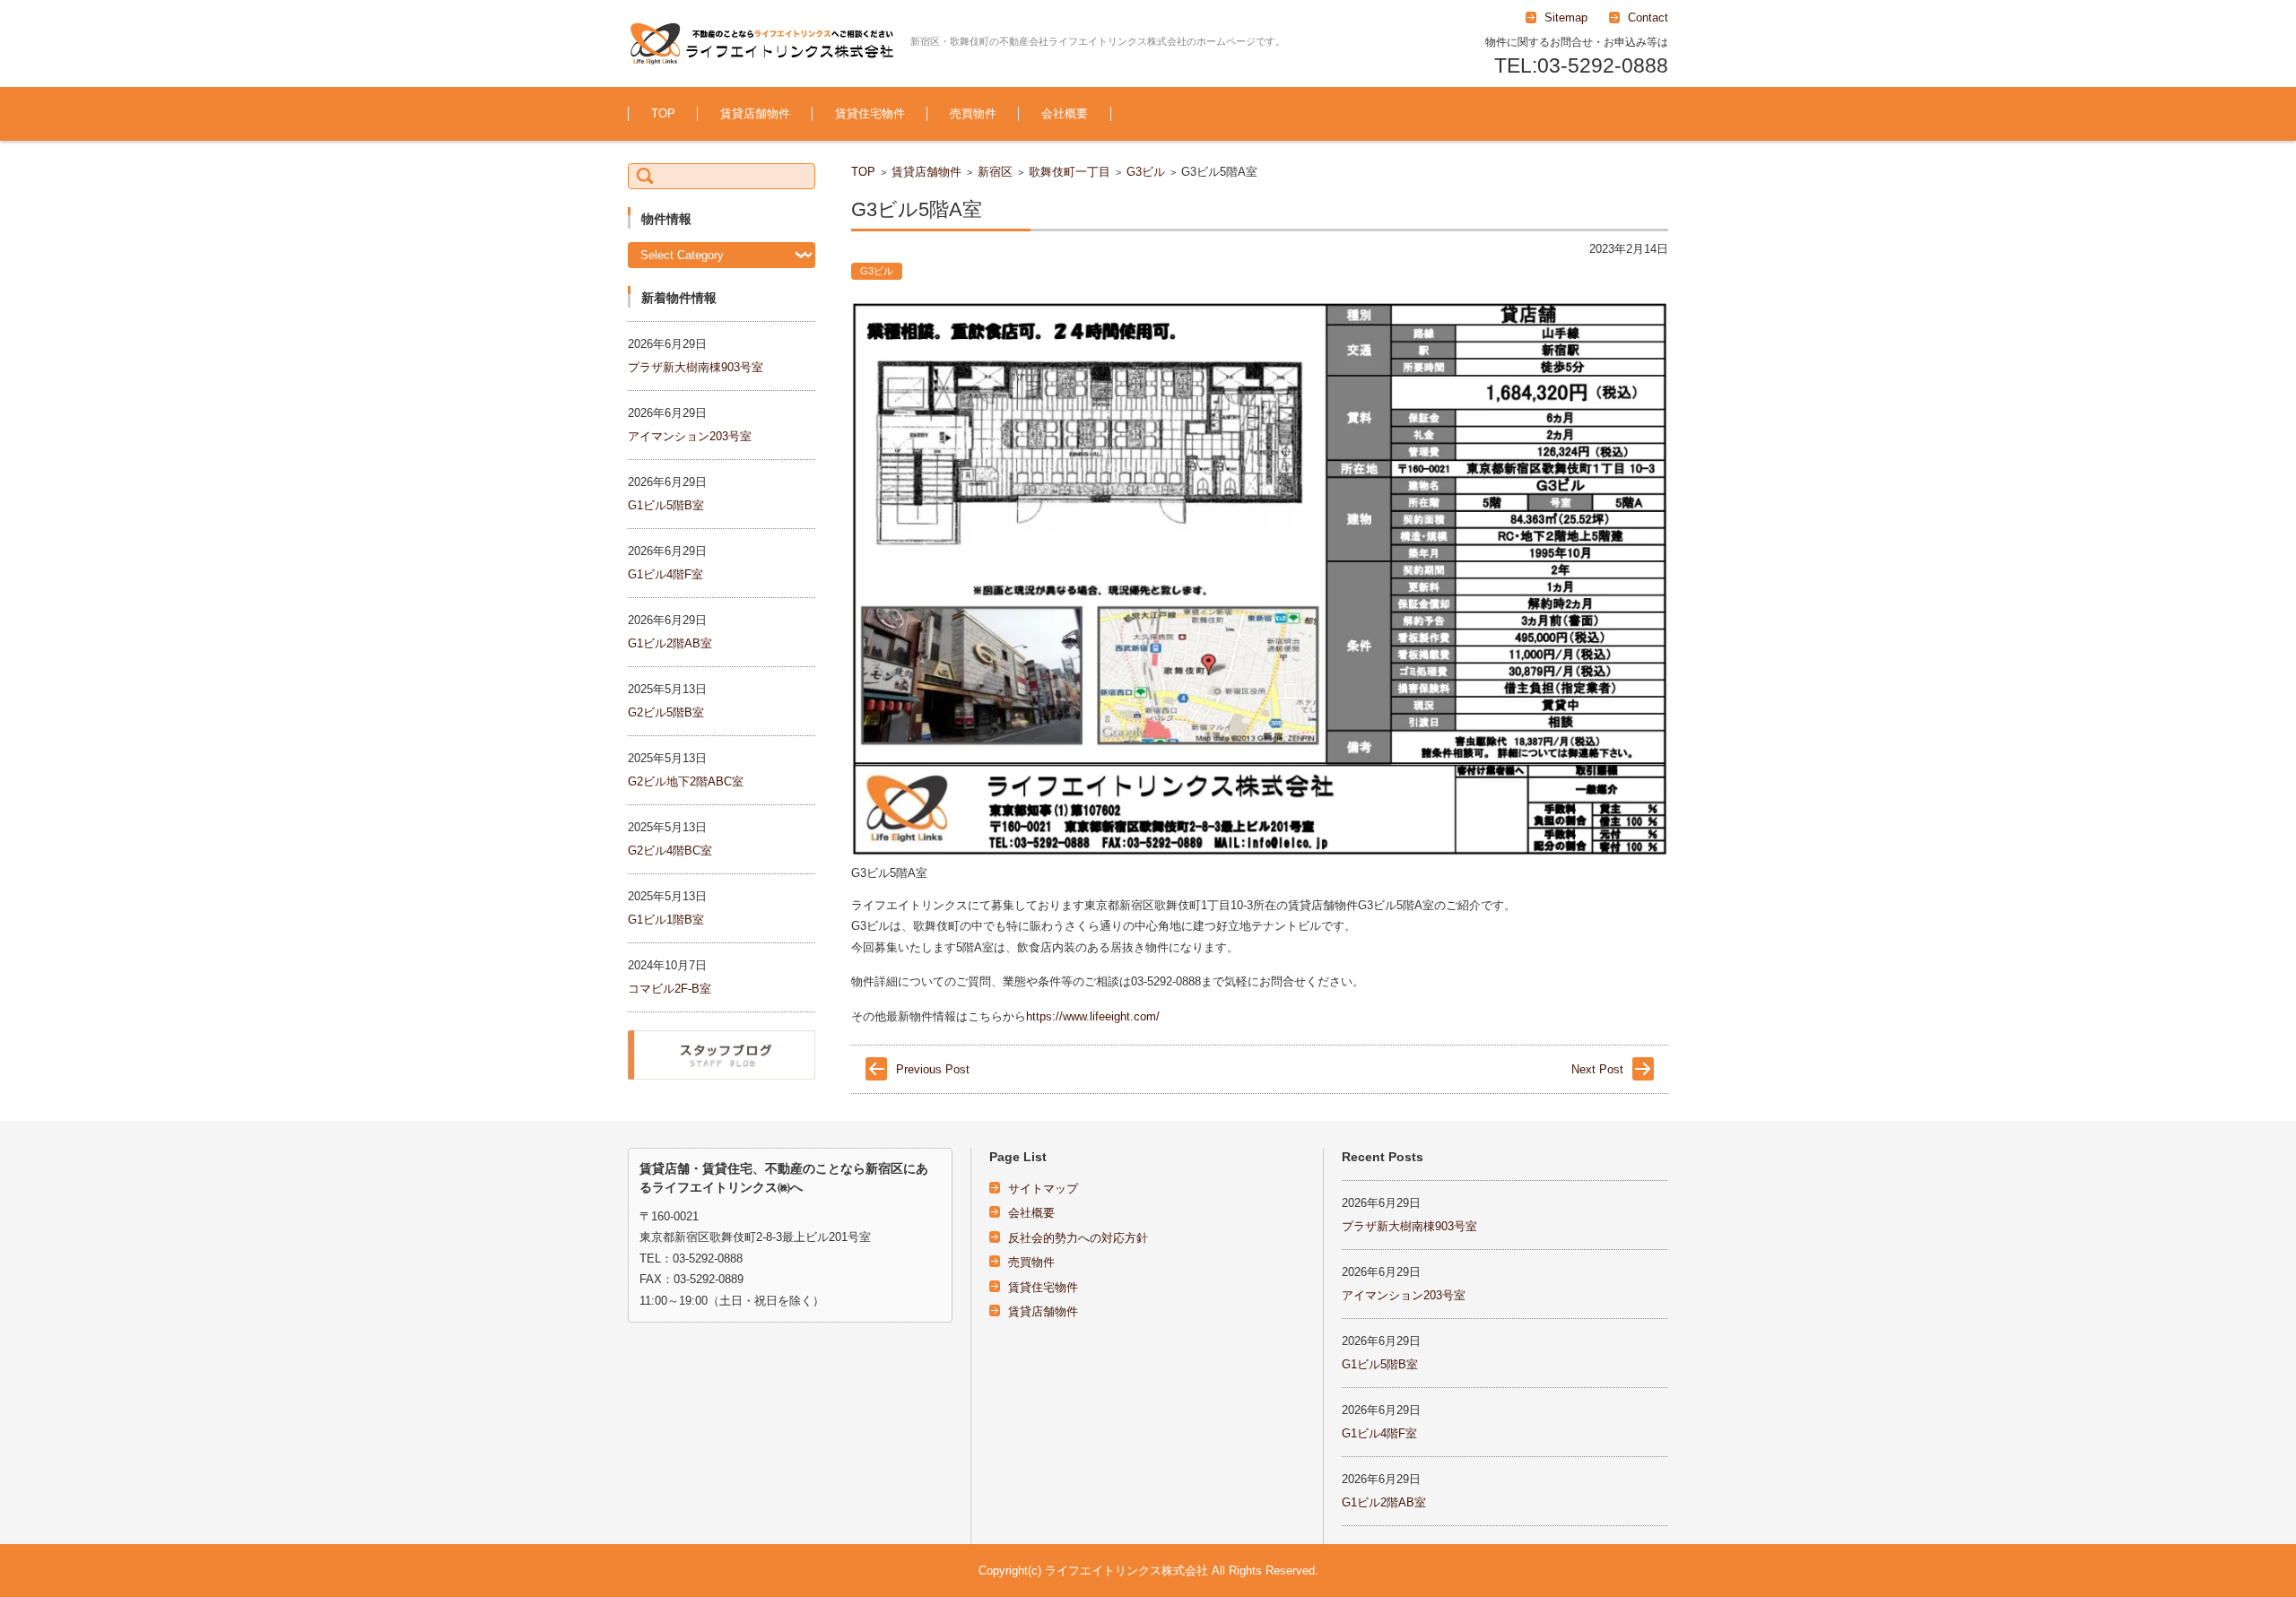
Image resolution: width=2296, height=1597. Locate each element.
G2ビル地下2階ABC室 (686, 781)
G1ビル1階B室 (666, 920)
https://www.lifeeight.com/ (1093, 1016)
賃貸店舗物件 (755, 113)
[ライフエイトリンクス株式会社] (762, 43)
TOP (663, 113)
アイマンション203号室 (690, 436)
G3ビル (1146, 172)
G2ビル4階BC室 (670, 851)
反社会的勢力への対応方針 (1078, 1238)
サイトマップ (1043, 1189)
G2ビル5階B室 (666, 712)
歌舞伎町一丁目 (1070, 172)
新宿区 (995, 172)
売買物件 (973, 113)
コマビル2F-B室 (670, 989)
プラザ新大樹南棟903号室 (696, 367)
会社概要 (1065, 113)
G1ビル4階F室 (665, 574)
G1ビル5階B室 (666, 505)
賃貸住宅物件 (870, 113)
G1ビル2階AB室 (670, 643)
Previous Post (933, 1069)
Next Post (1597, 1069)
